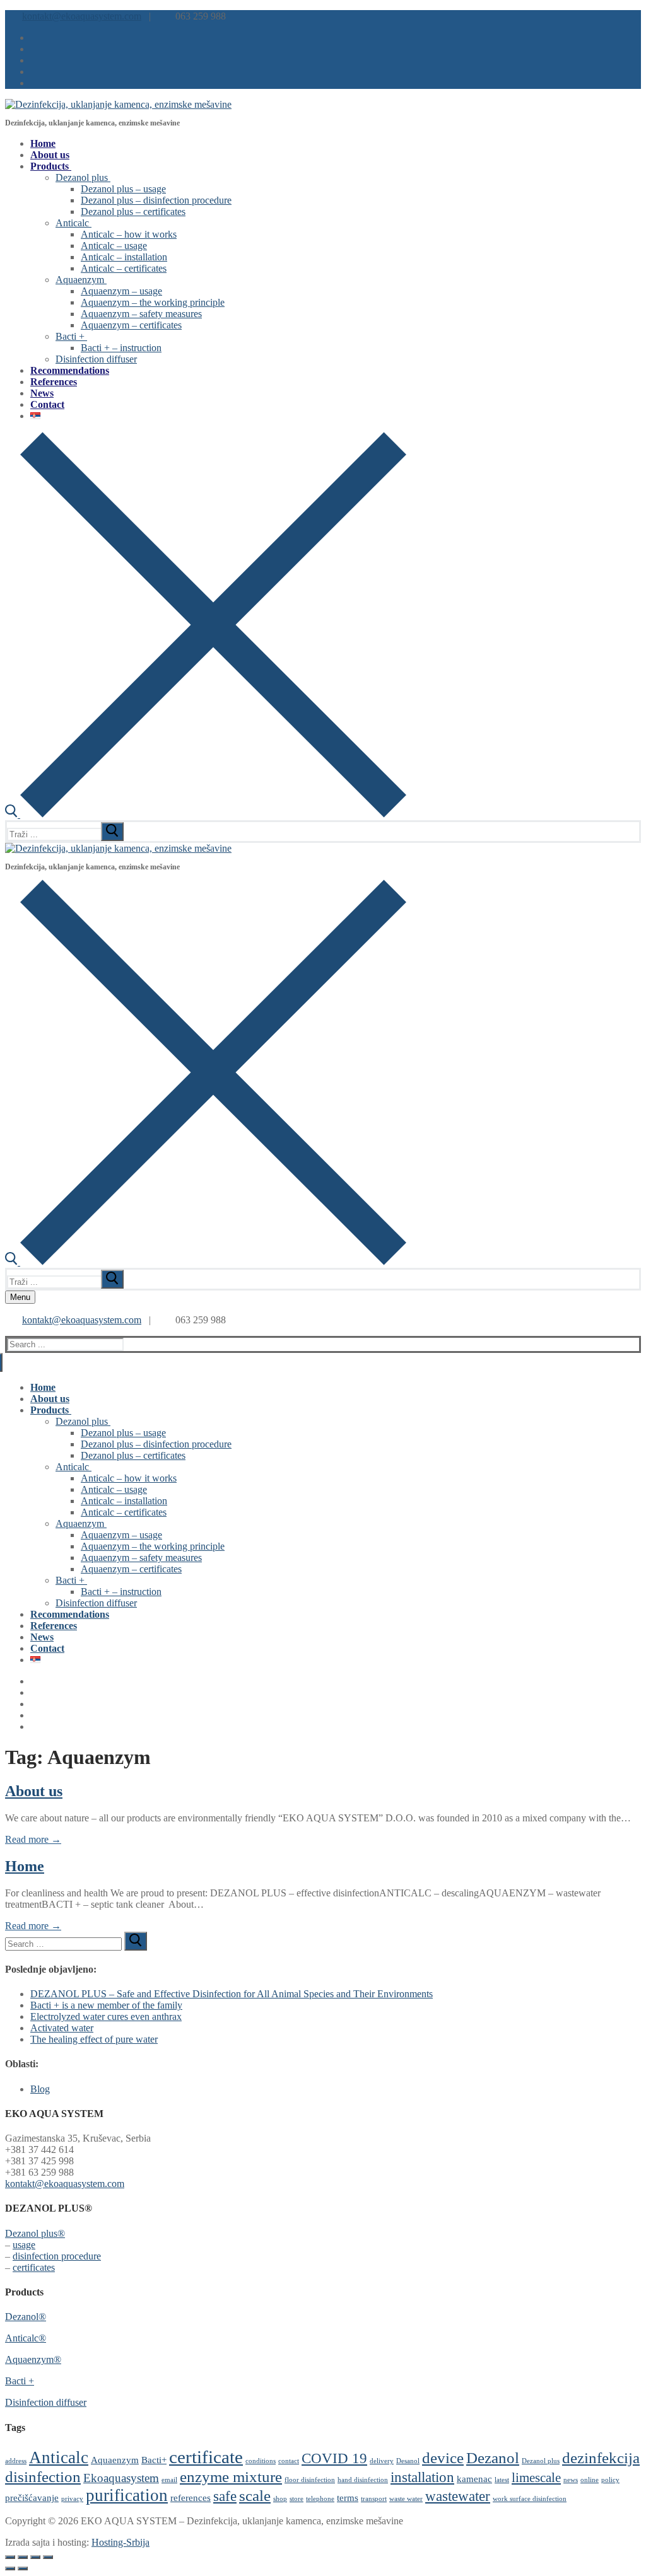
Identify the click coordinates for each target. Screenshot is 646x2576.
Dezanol (493, 2457)
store (297, 2499)
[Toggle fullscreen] (23, 2557)
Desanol (408, 2461)
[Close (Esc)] (48, 2557)
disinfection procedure (57, 2256)
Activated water (62, 2028)
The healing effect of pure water (94, 2039)
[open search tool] (206, 814)
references (191, 2498)
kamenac (474, 2479)
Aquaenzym (115, 2460)
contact (289, 2461)
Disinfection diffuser (46, 2402)
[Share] (35, 2557)
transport (374, 2499)
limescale (536, 2478)
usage (24, 2245)
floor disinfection (310, 2480)
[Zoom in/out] (10, 2557)
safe (225, 2496)
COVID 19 (334, 2458)
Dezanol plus (541, 2461)
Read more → (33, 1839)
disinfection (43, 2476)
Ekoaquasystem (121, 2478)
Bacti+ (154, 2460)
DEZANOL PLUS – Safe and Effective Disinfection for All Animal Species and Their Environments (232, 1994)
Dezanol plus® (35, 2233)
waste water (406, 2499)
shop (280, 2499)
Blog (40, 2089)
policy (610, 2480)
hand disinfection (363, 2480)
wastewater (458, 2496)
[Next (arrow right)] (23, 2568)
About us (34, 1791)
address (16, 2461)
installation (422, 2477)
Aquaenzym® (33, 2359)
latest (502, 2480)
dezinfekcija (601, 2457)
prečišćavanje (32, 2498)
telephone (320, 2499)
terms (348, 2498)
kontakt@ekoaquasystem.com (82, 16)
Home (25, 1866)
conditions (261, 2461)
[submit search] (112, 832)
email (169, 2480)
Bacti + (20, 2381)
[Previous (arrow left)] (10, 2568)
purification (127, 2495)
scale (255, 2495)
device (443, 2457)
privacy (72, 2499)
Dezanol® (26, 2317)
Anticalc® (26, 2338)
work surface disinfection (530, 2499)
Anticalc (59, 2457)
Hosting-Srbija (120, 2542)
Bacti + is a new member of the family (106, 2005)
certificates (34, 2267)
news (571, 2480)
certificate (206, 2457)
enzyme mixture (231, 2476)
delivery (382, 2461)
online (590, 2480)
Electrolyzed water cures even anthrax (106, 2016)
